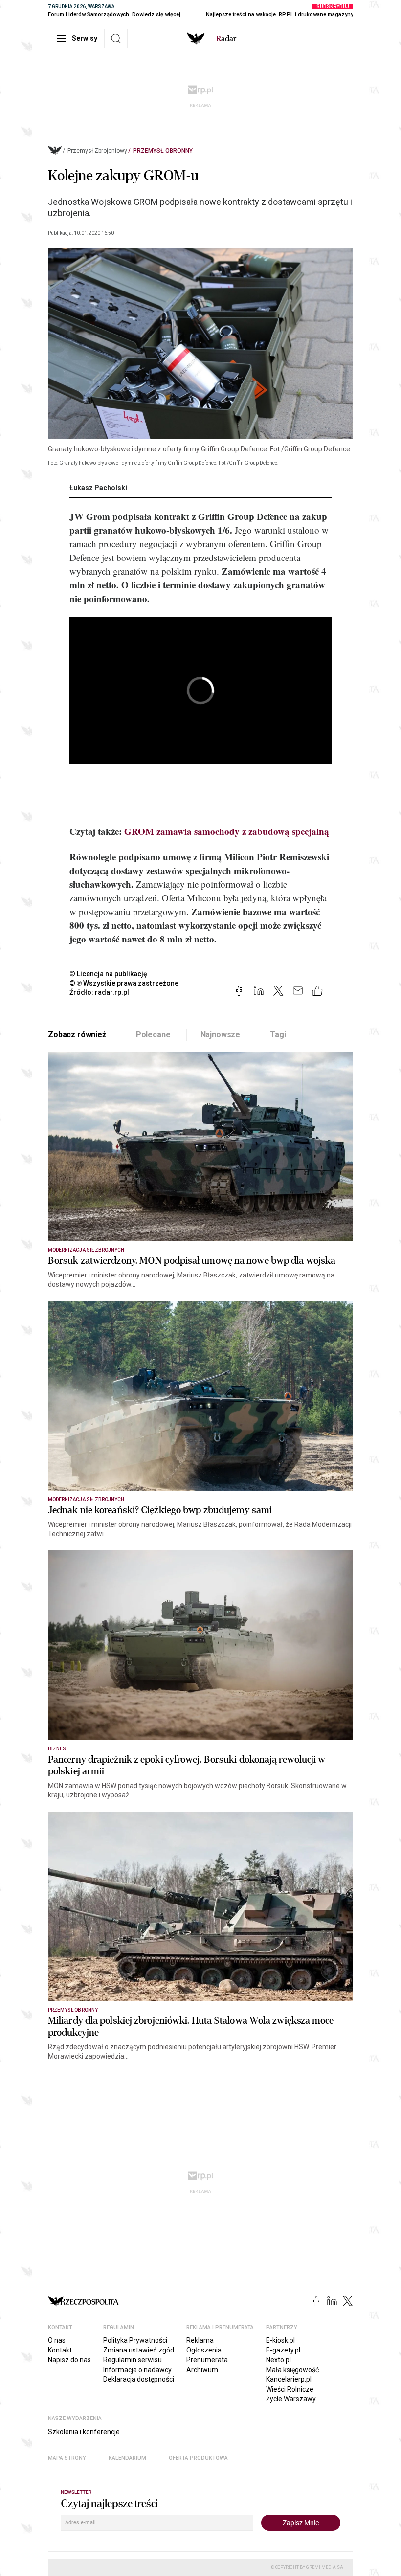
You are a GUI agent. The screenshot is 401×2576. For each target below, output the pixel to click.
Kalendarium (127, 2458)
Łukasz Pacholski (98, 488)
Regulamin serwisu (133, 2360)
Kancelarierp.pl (289, 2379)
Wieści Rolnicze (290, 2389)
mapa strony (67, 2458)
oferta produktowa (198, 2458)
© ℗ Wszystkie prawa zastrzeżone (124, 983)
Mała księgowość (292, 2370)
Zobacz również (77, 1035)
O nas (57, 2340)
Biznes (57, 1749)
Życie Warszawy (291, 2399)
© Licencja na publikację (109, 974)
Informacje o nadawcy (137, 2370)
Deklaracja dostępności (139, 2379)
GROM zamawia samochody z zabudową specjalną (227, 831)
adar (226, 39)
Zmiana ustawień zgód (139, 2350)
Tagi (278, 1035)
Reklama (200, 2340)
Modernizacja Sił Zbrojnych (86, 1250)
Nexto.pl (278, 2360)
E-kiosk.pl (280, 2340)
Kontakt (60, 2350)
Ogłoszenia (204, 2350)
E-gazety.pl (283, 2350)
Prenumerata (207, 2360)
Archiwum (202, 2370)
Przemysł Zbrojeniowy (97, 151)
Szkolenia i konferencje (84, 2432)
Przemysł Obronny (163, 151)
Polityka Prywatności (135, 2340)
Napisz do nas (69, 2360)
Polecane (153, 1035)
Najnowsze (221, 1035)
